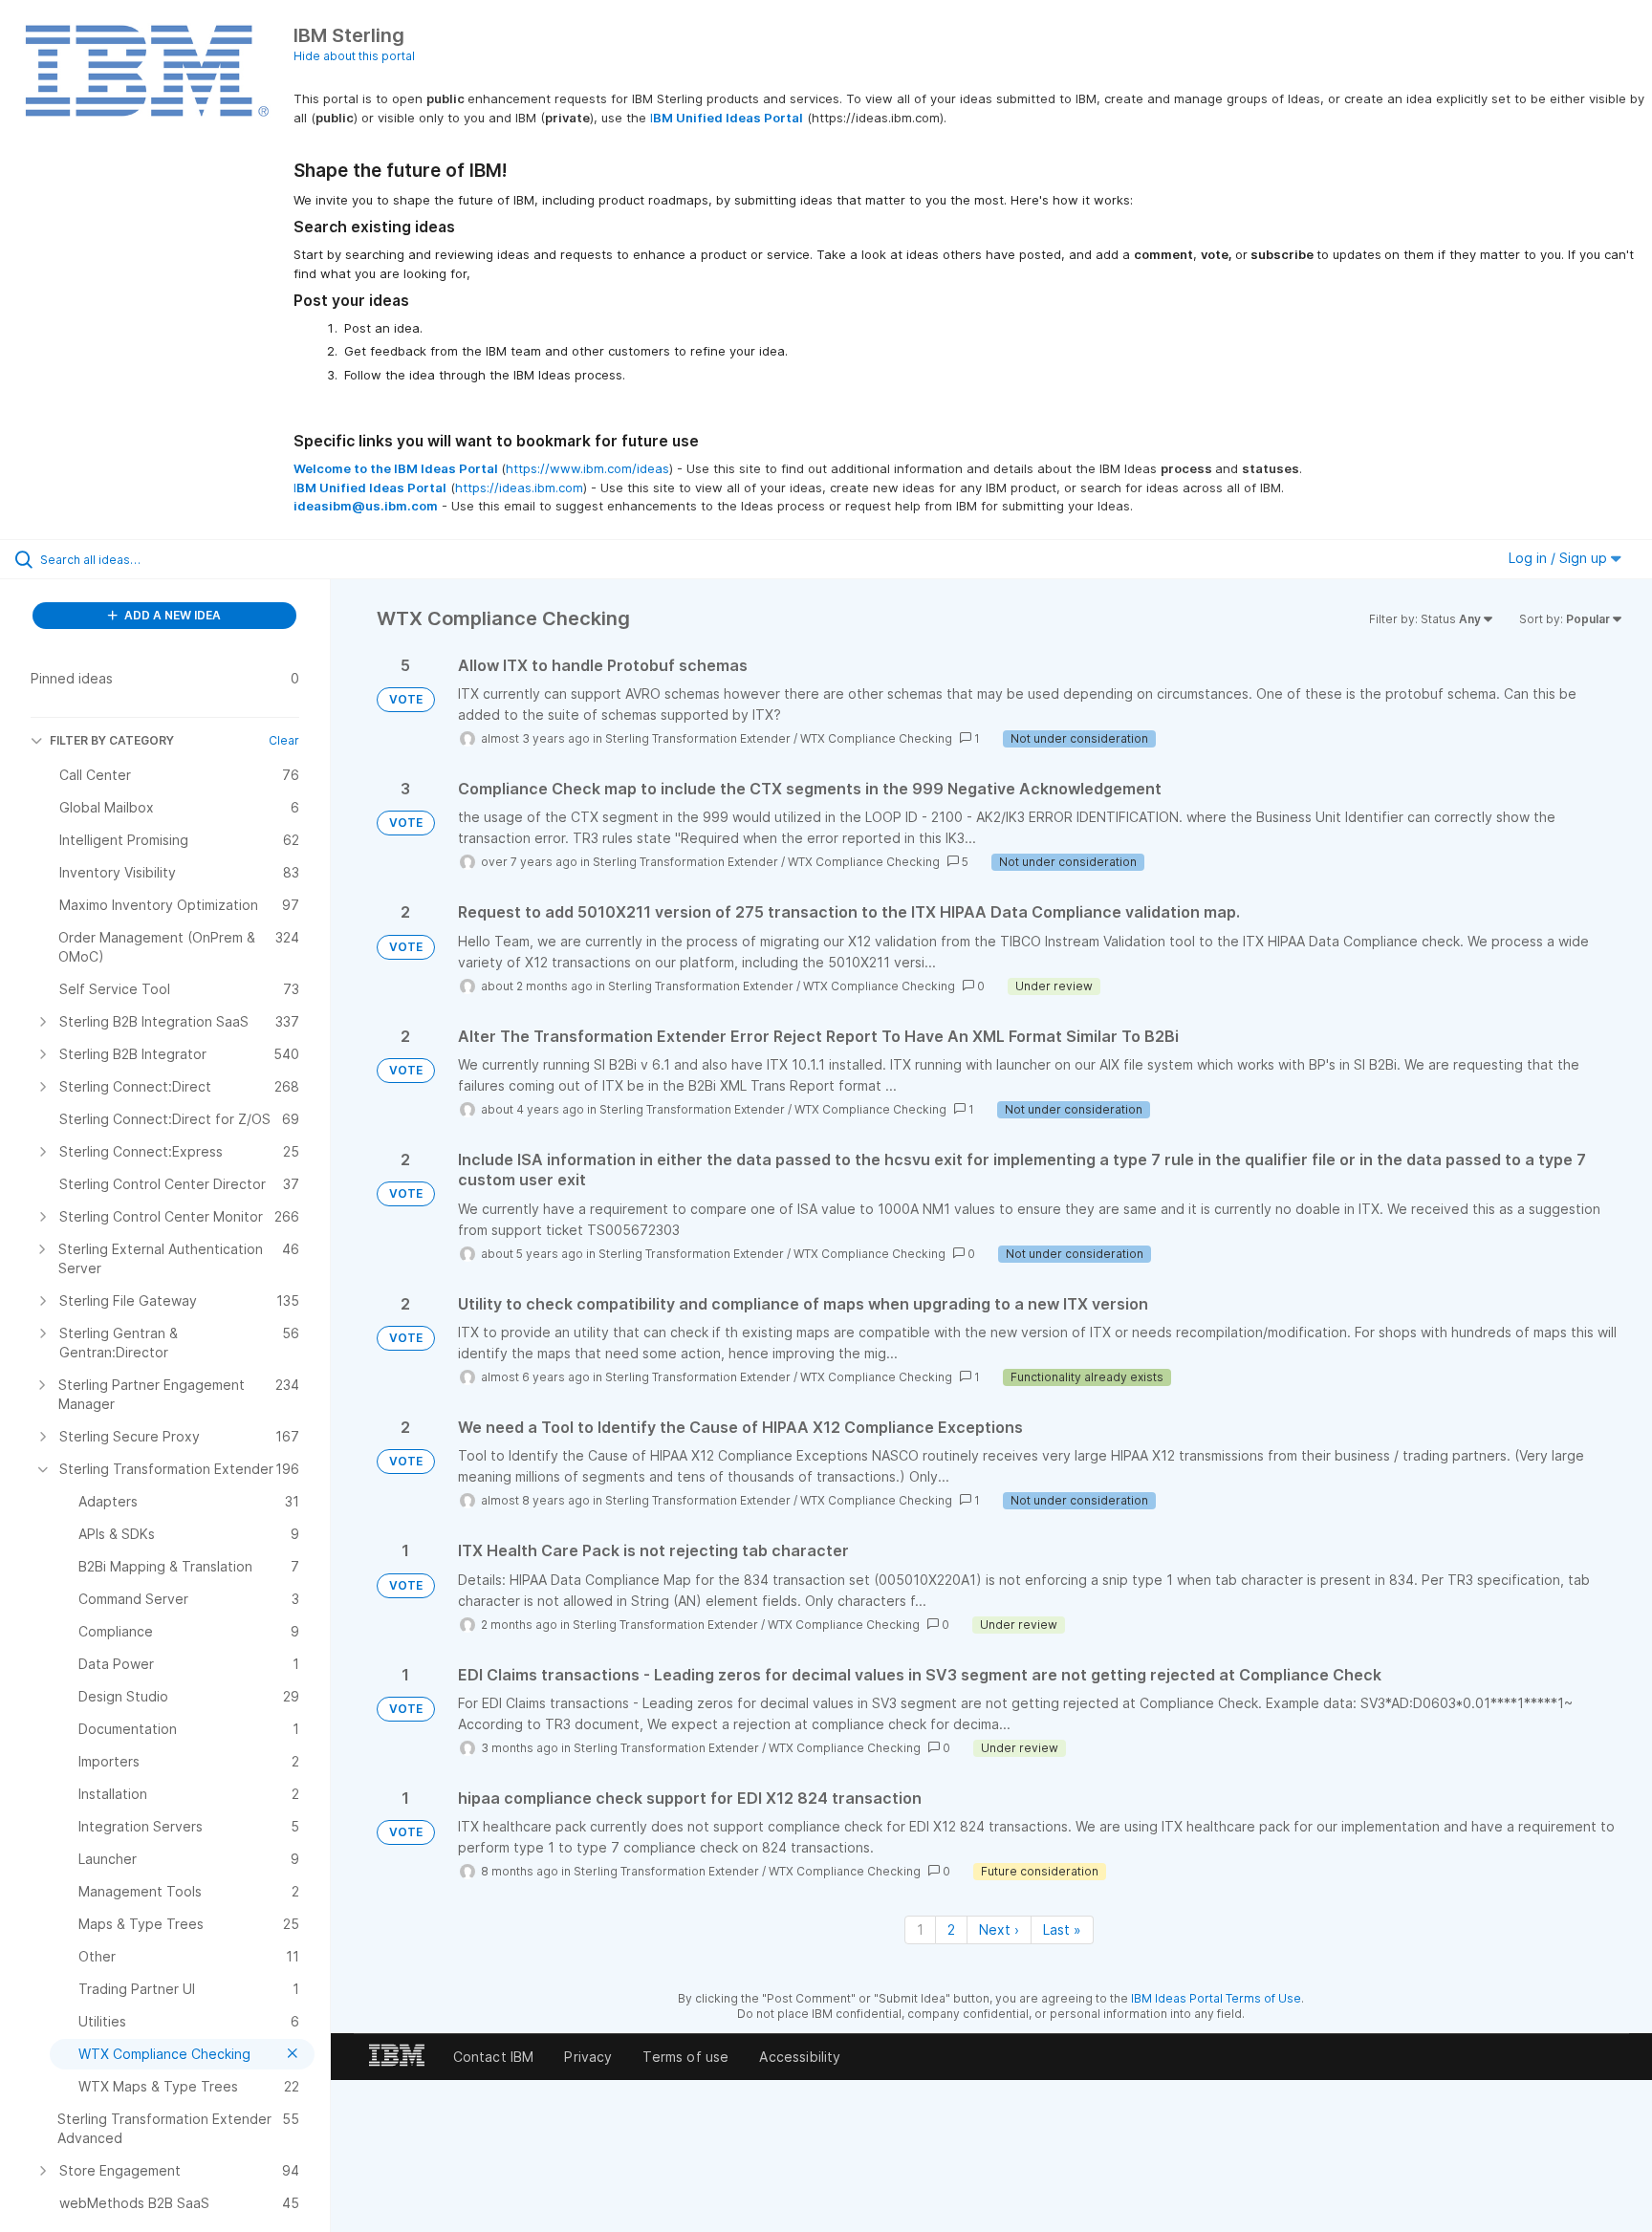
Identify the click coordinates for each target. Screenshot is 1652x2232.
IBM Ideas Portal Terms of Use (1216, 1998)
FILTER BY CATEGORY (112, 740)
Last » (1062, 1929)
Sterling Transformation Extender (698, 738)
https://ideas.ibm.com (519, 488)
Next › (999, 1929)
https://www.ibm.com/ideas (587, 468)
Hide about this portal (354, 56)
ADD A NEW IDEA (171, 615)
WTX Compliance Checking (876, 738)
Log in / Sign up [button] (1560, 558)
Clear (284, 740)
